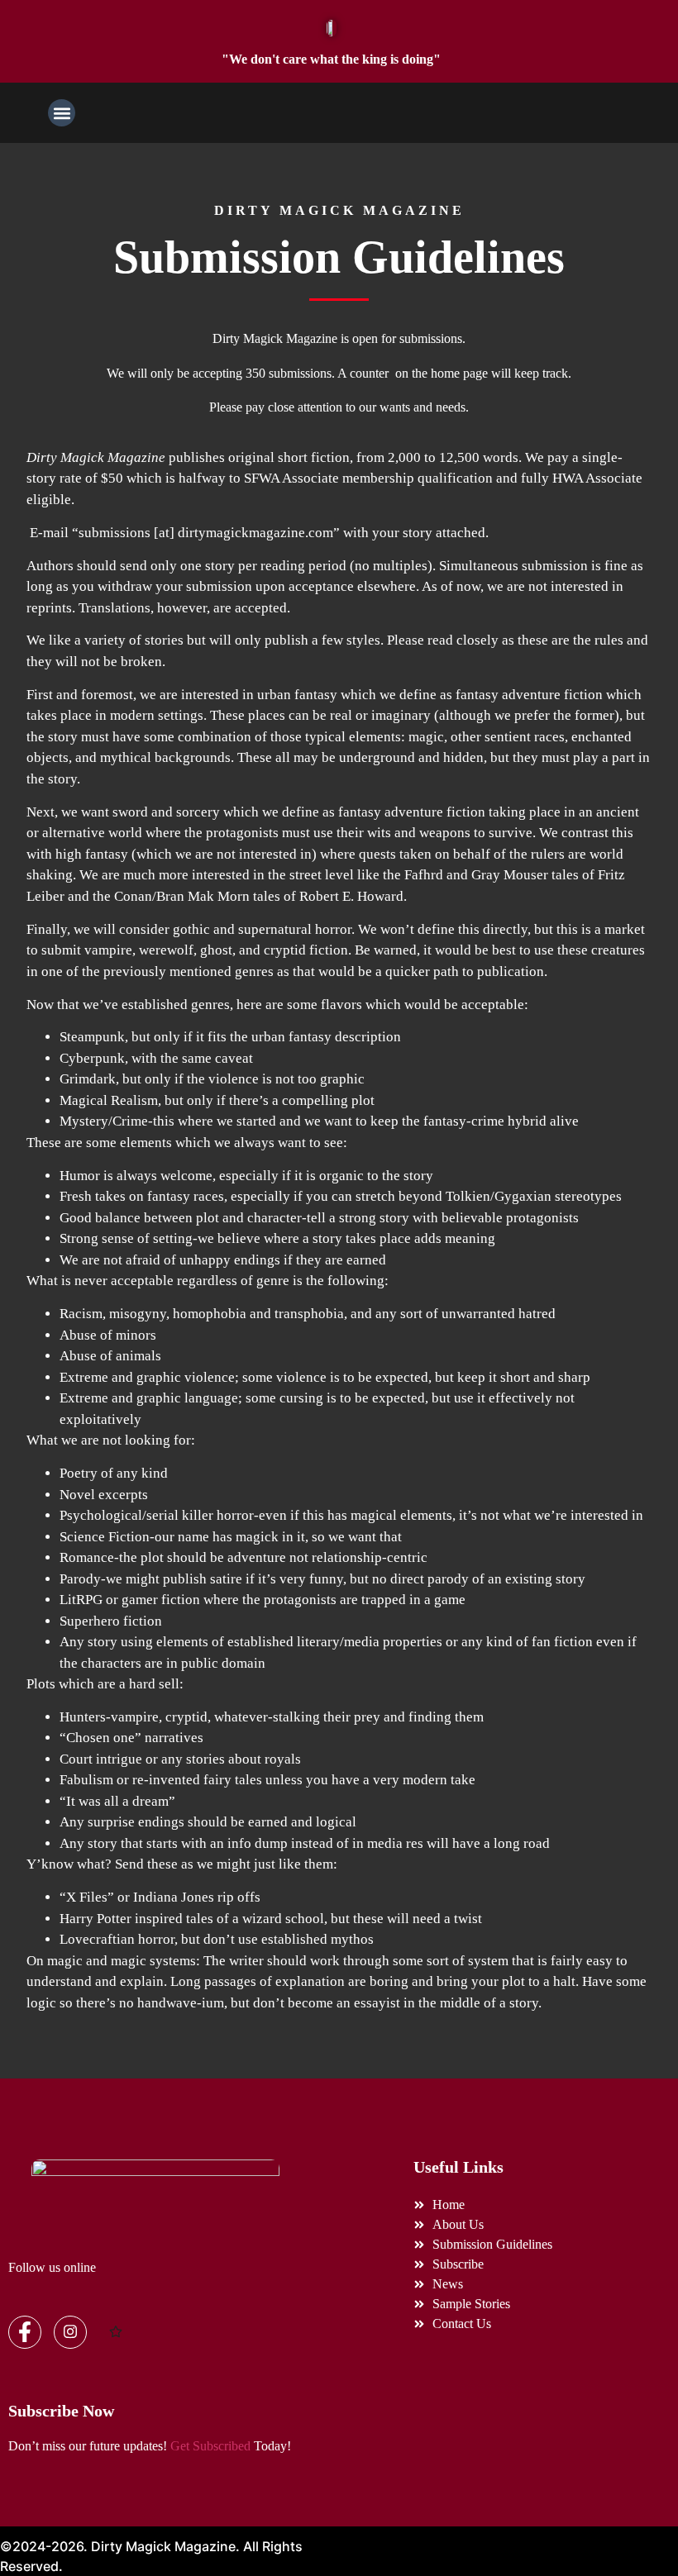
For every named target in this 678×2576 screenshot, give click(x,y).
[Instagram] (70, 2332)
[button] (62, 113)
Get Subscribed (210, 2446)
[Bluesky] (116, 2333)
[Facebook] (25, 2332)
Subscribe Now (61, 2411)
